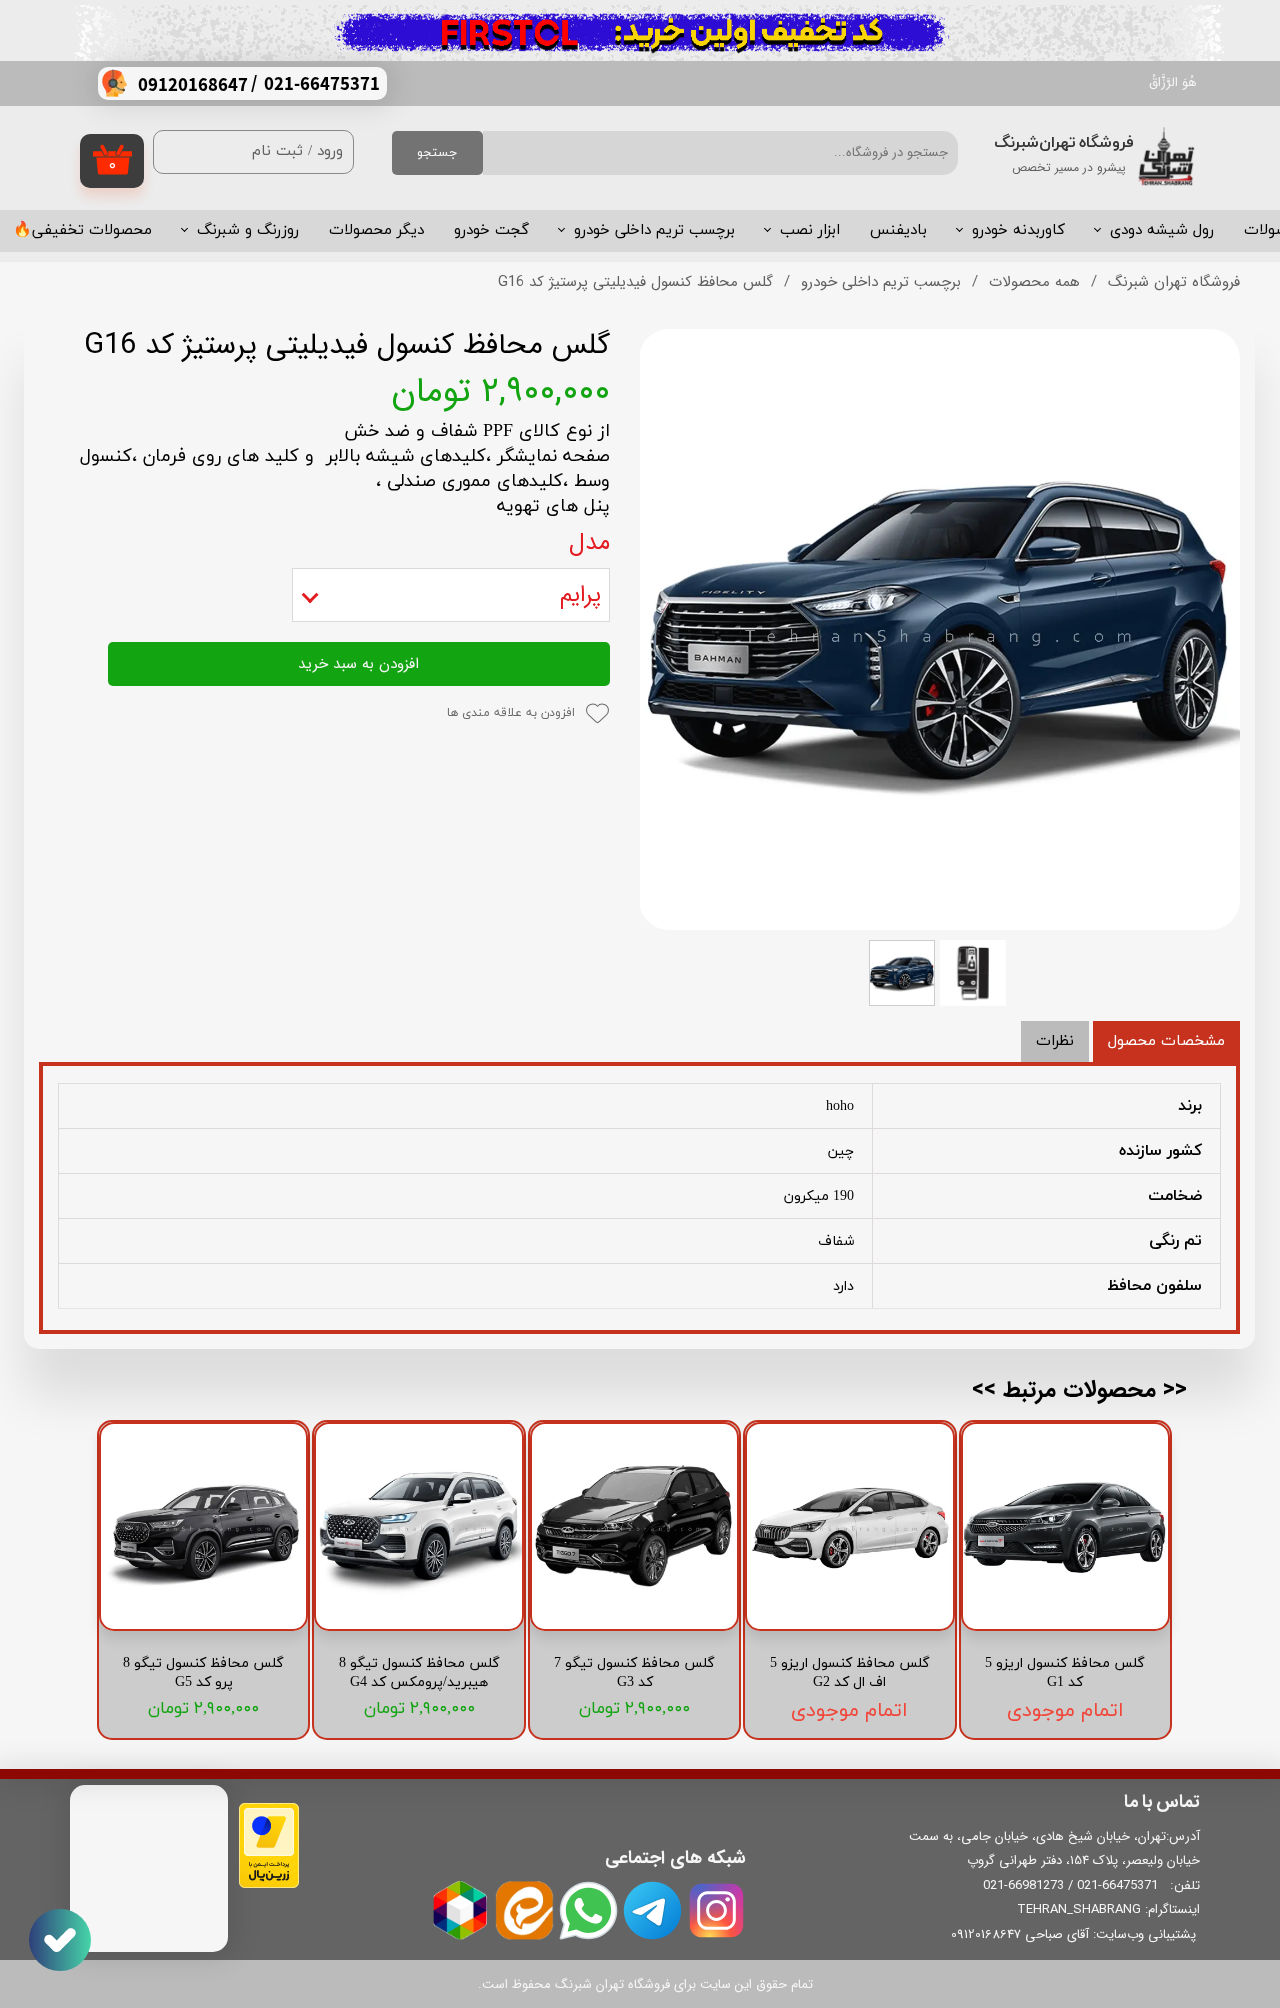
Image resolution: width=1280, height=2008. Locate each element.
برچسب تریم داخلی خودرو (654, 230)
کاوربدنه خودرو (1018, 230)
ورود (330, 151)
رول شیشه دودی (1162, 230)
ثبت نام (277, 151)
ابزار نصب (810, 230)
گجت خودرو (491, 230)
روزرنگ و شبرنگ (248, 230)
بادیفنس (898, 230)
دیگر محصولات (376, 230)
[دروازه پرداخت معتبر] (269, 1884)
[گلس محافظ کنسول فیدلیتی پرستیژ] (940, 629)
